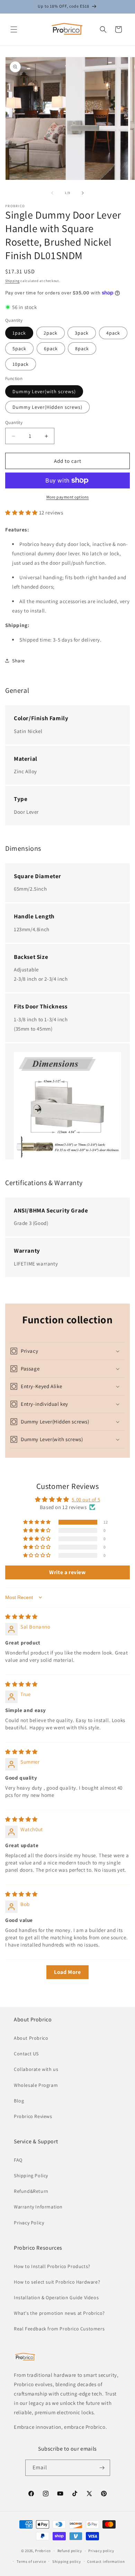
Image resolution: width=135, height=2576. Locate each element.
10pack (21, 364)
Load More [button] (67, 1972)
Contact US (26, 2054)
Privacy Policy (29, 2223)
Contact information (106, 2561)
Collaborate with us (36, 2069)
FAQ (18, 2160)
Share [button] (19, 661)
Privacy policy (101, 2551)
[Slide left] (52, 193)
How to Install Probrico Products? (52, 2266)
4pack (113, 333)
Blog (19, 2101)
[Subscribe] (102, 2468)
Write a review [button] (67, 1572)
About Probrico (31, 2038)
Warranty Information (38, 2207)
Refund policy (70, 2551)
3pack (82, 333)
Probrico (43, 2551)
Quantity (14, 422)
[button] (14, 29)
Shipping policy (67, 2561)
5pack (19, 349)
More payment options (68, 497)
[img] (21, 1617)
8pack (82, 349)
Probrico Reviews (33, 2116)
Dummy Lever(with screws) (44, 391)
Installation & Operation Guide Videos (56, 2297)
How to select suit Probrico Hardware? (57, 2282)
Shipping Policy (31, 2176)
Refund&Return (31, 2191)
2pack (51, 333)
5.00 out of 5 (86, 1499)
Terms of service (31, 2561)
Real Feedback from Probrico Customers (59, 2329)
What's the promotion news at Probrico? (59, 2313)
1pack (19, 333)
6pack (51, 349)
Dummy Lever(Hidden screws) (47, 407)
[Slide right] (83, 193)
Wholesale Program (36, 2085)
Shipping (12, 281)
